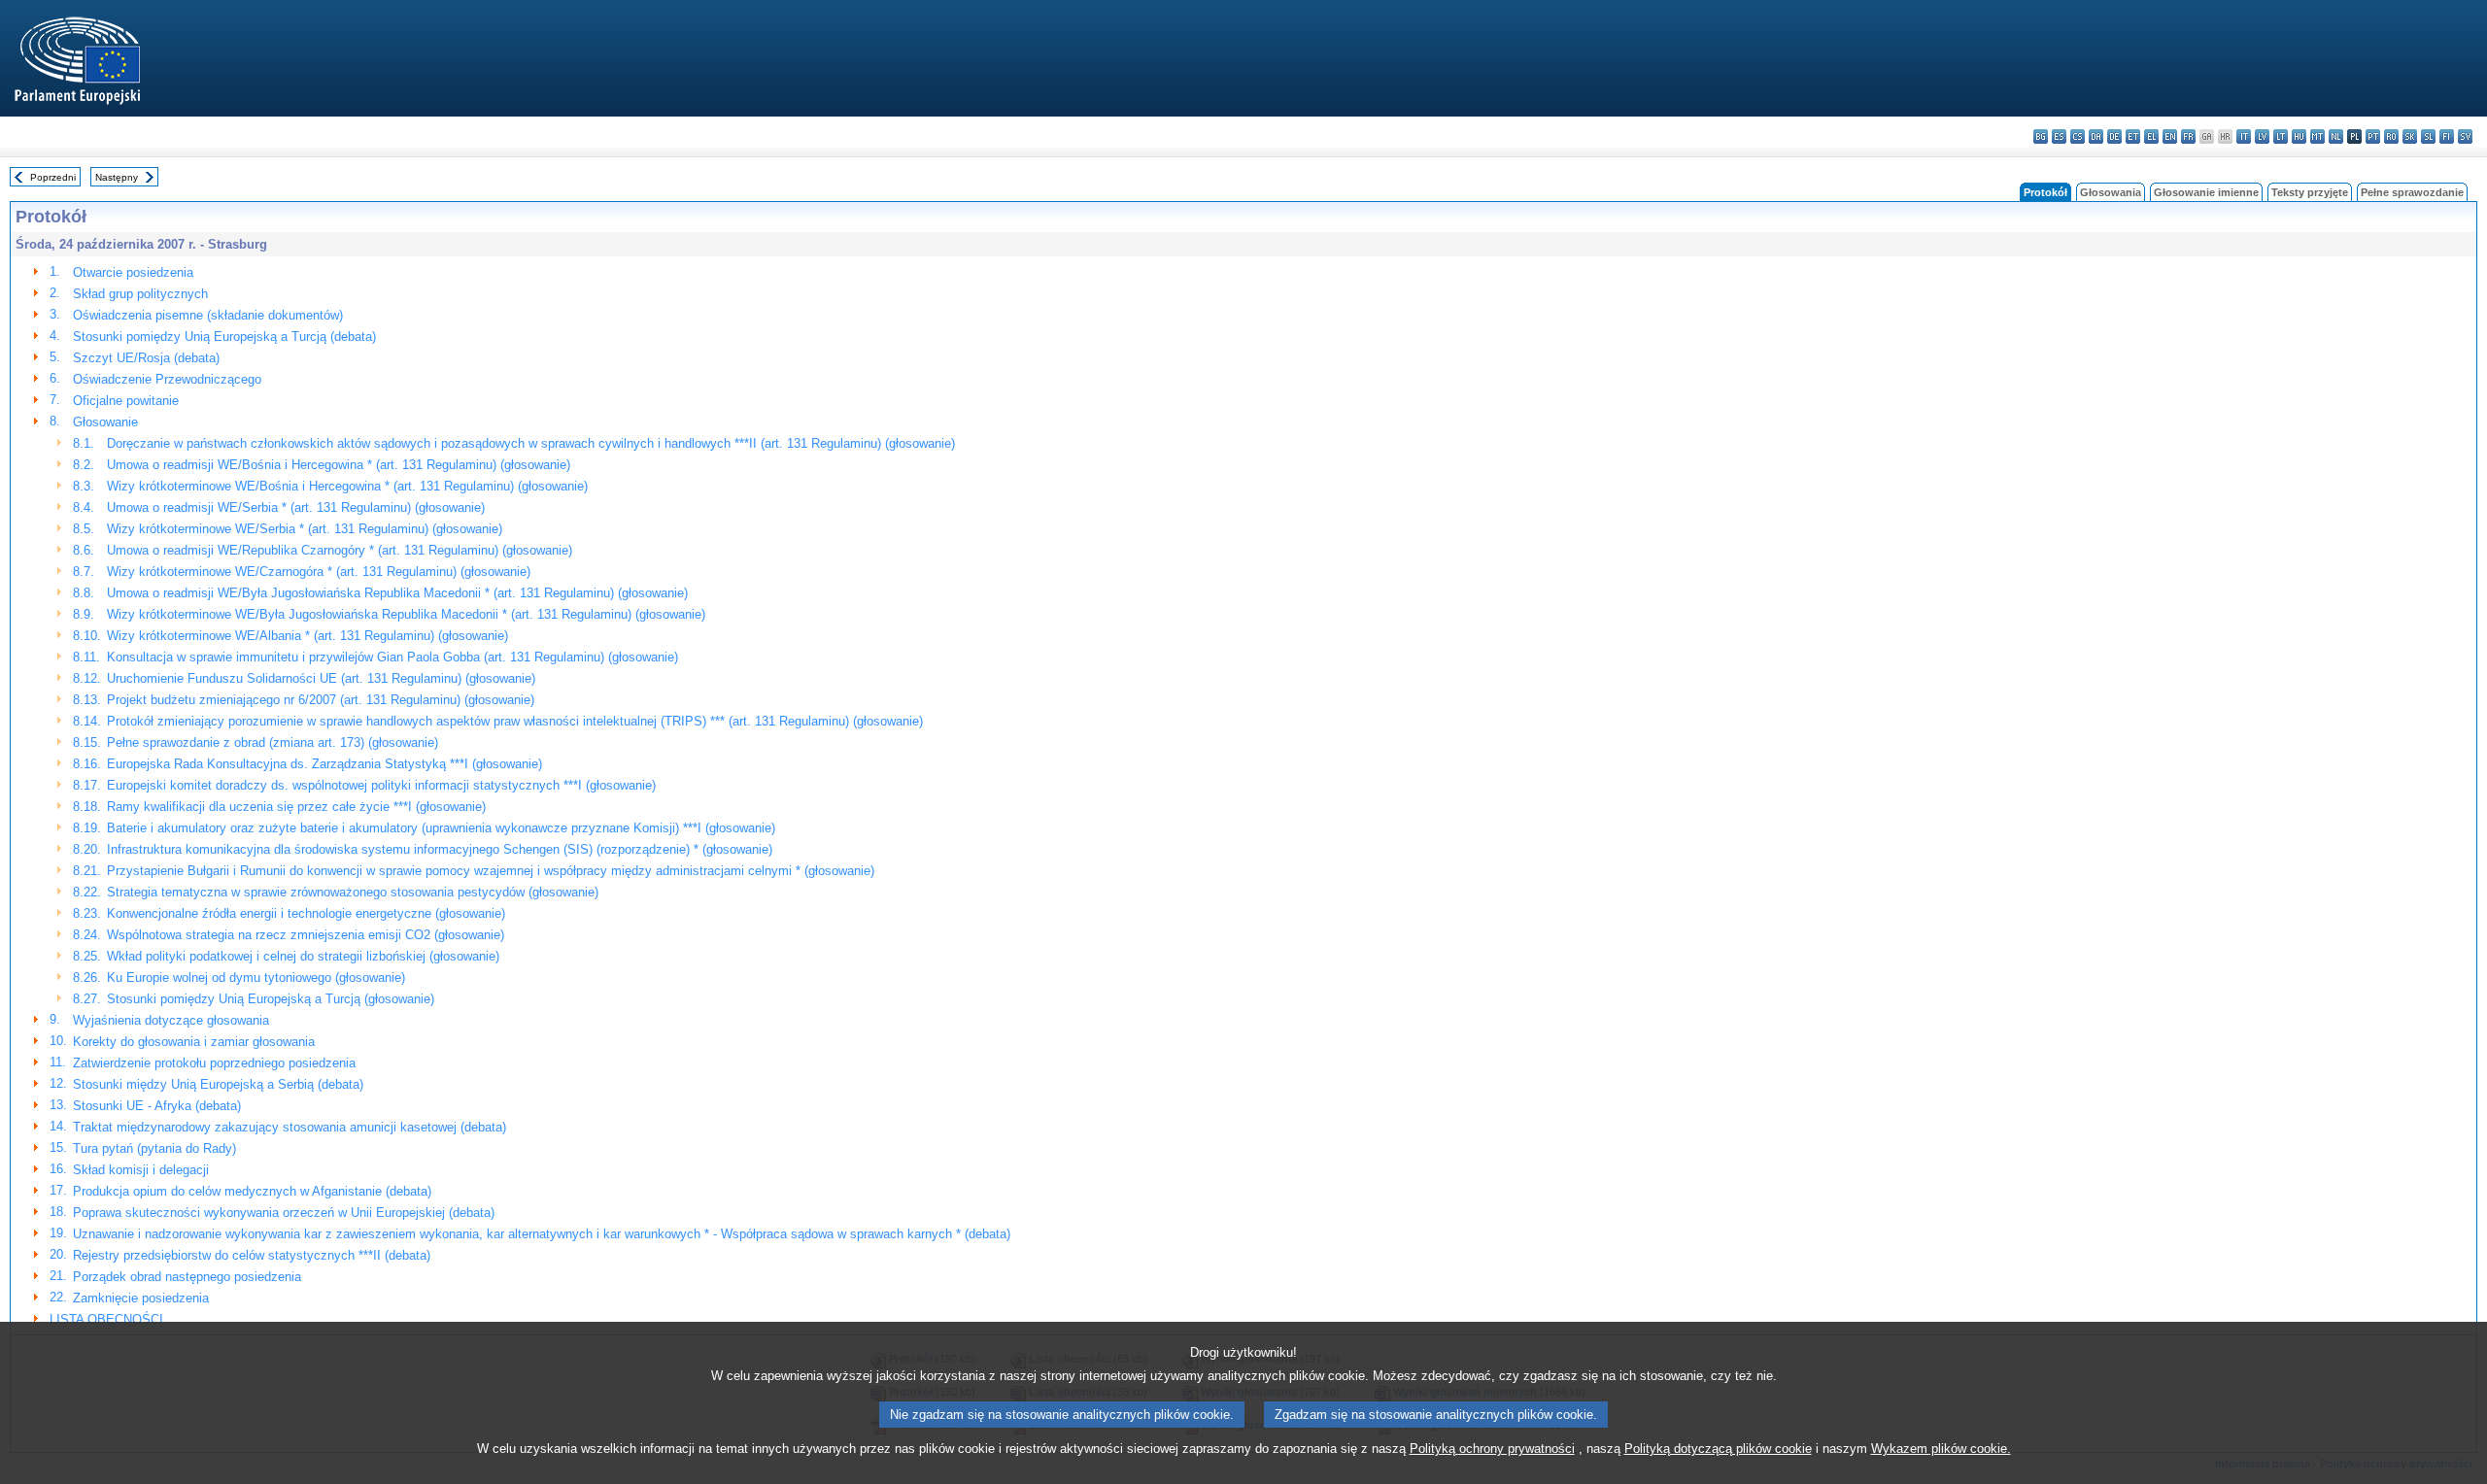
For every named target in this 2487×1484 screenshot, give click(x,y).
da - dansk (2096, 136)
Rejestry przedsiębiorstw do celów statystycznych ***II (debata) (252, 1255)
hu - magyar (2299, 136)
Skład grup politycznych (140, 294)
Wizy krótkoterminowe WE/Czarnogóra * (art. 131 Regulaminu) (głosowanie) (319, 572)
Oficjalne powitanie (126, 401)
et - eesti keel (2133, 136)
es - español (2059, 136)
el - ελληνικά (2151, 136)
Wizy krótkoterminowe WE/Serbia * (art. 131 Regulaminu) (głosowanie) (305, 529)
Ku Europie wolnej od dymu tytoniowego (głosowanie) (256, 978)
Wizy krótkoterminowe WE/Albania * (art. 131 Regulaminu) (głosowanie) (307, 636)
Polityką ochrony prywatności (1492, 1449)
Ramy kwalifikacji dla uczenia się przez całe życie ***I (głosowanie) (296, 807)
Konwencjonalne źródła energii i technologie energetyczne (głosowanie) (306, 913)
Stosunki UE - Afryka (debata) (157, 1106)
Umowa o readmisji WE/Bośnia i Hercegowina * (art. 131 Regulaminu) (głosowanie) (339, 465)
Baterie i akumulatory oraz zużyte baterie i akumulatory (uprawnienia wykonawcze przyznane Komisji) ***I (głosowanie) (441, 828)
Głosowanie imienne (2206, 192)
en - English (2170, 136)
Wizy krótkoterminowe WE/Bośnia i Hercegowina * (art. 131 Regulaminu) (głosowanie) (347, 486)
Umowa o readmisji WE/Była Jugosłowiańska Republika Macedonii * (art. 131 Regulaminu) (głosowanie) (397, 593)
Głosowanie (105, 422)
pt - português (2373, 136)
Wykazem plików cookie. (1941, 1449)
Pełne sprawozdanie (2412, 192)
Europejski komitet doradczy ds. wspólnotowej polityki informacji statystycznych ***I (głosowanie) (381, 785)
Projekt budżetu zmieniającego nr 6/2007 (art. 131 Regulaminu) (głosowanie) (321, 700)
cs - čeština (2078, 136)
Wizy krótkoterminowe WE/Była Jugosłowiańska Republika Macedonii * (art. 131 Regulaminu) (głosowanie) (406, 614)
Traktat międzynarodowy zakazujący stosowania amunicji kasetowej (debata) (290, 1127)
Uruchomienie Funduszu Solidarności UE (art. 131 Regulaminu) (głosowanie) (321, 678)
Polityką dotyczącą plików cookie (1718, 1449)
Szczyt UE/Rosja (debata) (146, 358)
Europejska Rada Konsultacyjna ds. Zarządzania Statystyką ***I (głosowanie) (324, 764)
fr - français (2188, 136)
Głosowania (2111, 192)
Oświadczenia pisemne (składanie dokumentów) (208, 315)
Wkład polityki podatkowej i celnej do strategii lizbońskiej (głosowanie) (303, 956)
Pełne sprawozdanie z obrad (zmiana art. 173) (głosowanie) (273, 742)
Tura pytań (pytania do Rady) (154, 1148)
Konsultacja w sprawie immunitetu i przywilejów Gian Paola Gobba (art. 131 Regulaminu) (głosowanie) (392, 657)
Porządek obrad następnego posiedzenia (187, 1277)
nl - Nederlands (2336, 136)
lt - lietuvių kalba (2281, 136)
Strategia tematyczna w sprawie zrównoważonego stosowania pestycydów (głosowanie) (353, 892)
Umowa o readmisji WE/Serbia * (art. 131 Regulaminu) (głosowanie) (296, 507)
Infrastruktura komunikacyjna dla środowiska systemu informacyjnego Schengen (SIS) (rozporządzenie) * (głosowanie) (440, 849)
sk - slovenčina (2410, 136)
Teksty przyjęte (2310, 192)
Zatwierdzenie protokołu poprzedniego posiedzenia (214, 1063)
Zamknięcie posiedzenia (141, 1298)
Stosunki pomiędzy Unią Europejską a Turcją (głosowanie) (271, 999)
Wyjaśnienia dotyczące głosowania (171, 1020)
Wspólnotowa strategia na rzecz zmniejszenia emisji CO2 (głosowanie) (306, 935)
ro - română (2391, 136)
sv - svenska (2465, 136)
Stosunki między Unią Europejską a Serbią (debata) (218, 1084)
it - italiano (2244, 136)
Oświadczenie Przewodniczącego (167, 379)
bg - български (2041, 136)
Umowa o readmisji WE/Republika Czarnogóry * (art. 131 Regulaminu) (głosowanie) (340, 550)
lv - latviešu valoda (2262, 136)
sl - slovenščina (2428, 136)
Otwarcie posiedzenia (133, 272)
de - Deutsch (2114, 136)
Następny (117, 177)
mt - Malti (2317, 136)
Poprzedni (53, 177)
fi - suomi (2447, 136)
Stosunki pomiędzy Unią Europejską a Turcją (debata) (224, 337)
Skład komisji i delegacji (141, 1170)
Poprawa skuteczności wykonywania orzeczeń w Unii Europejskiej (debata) (284, 1213)
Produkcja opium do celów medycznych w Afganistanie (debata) (252, 1191)
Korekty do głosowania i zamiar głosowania (194, 1042)
